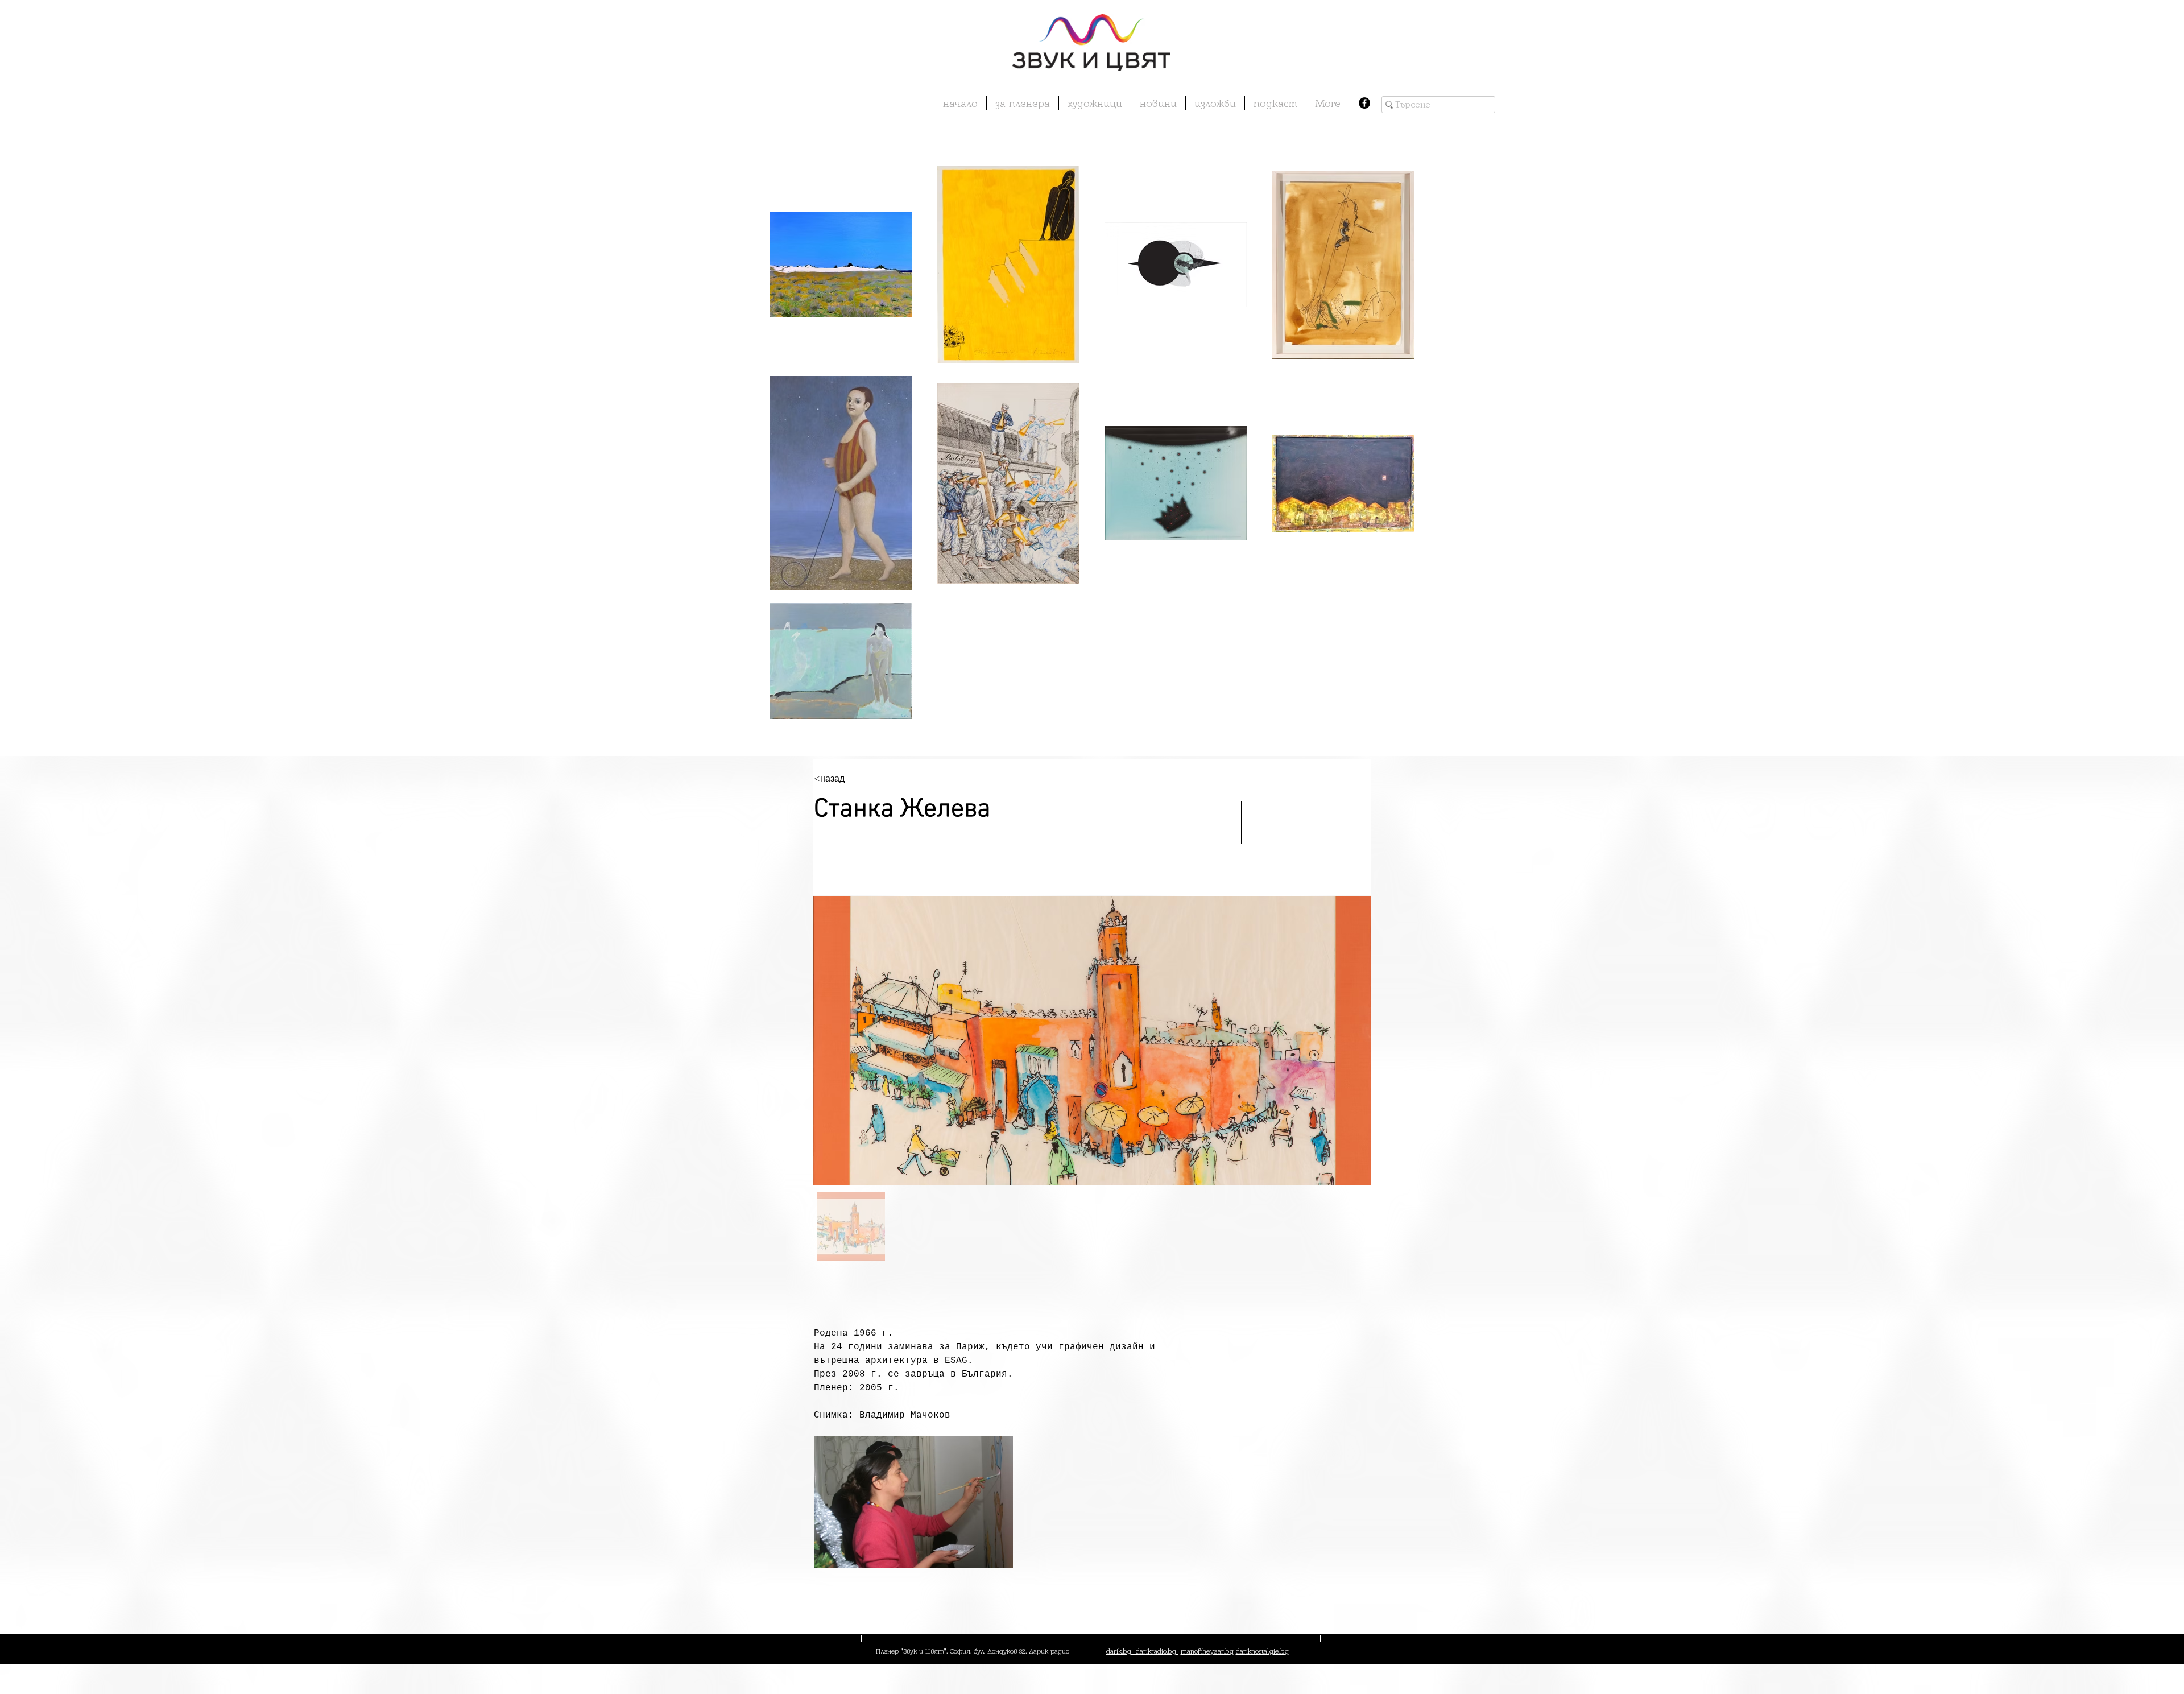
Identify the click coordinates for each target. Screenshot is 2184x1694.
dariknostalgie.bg (1262, 1651)
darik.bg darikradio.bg (1142, 1651)
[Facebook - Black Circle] (1364, 103)
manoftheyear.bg (1207, 1651)
